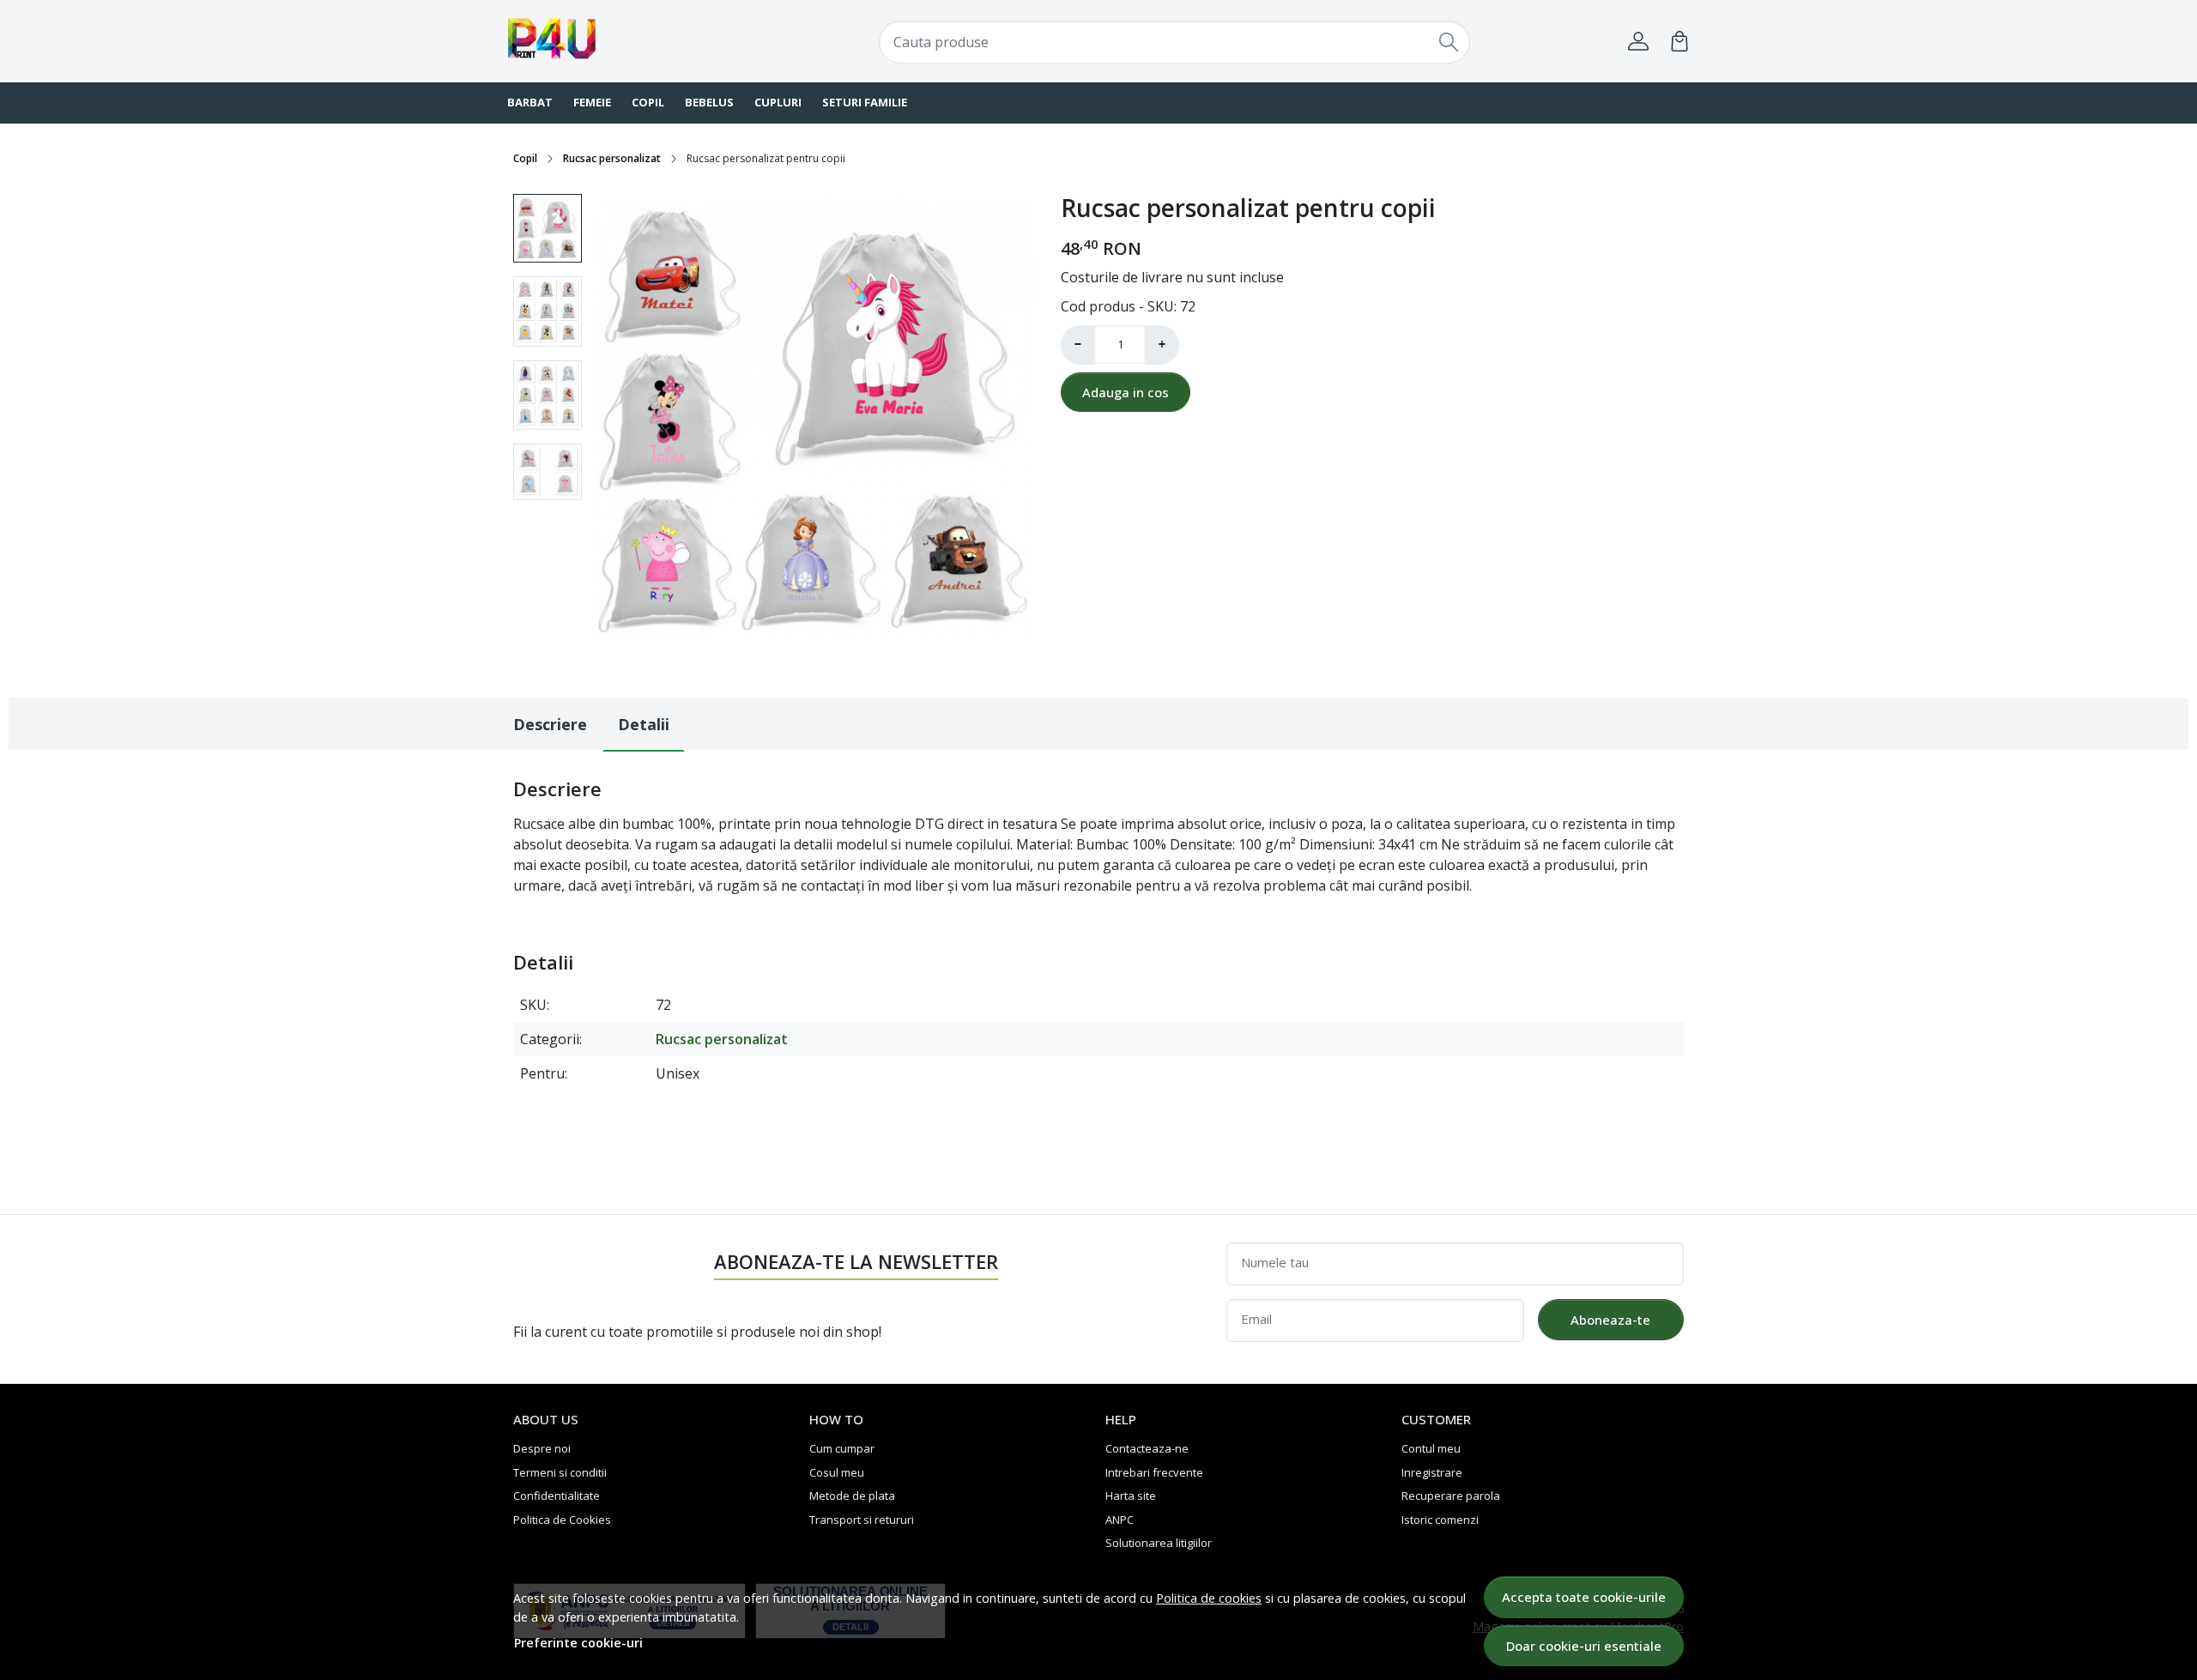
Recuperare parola (1451, 1496)
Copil (648, 102)
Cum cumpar (842, 1448)
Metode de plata (852, 1496)
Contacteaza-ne (1147, 1448)
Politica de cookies (1209, 1598)
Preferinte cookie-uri (578, 1643)
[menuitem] (548, 228)
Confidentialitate (557, 1496)
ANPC (1120, 1520)
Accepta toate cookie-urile (1584, 1597)
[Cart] (1680, 41)
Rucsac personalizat (612, 158)
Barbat (530, 102)
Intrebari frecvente (1154, 1472)
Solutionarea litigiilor (1159, 1543)
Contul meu (1431, 1448)
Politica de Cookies (562, 1520)
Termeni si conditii (560, 1472)
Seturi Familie (865, 102)
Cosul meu (837, 1472)
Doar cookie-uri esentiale (1584, 1646)
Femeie (592, 102)
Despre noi (542, 1448)
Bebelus (709, 102)
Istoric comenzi (1440, 1520)
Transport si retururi (862, 1520)
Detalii (644, 724)
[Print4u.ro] (614, 41)
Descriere (550, 724)
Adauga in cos (1126, 392)
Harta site (1131, 1496)
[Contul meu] (1638, 41)
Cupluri (778, 102)
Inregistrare (1432, 1472)
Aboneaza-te (1610, 1320)
